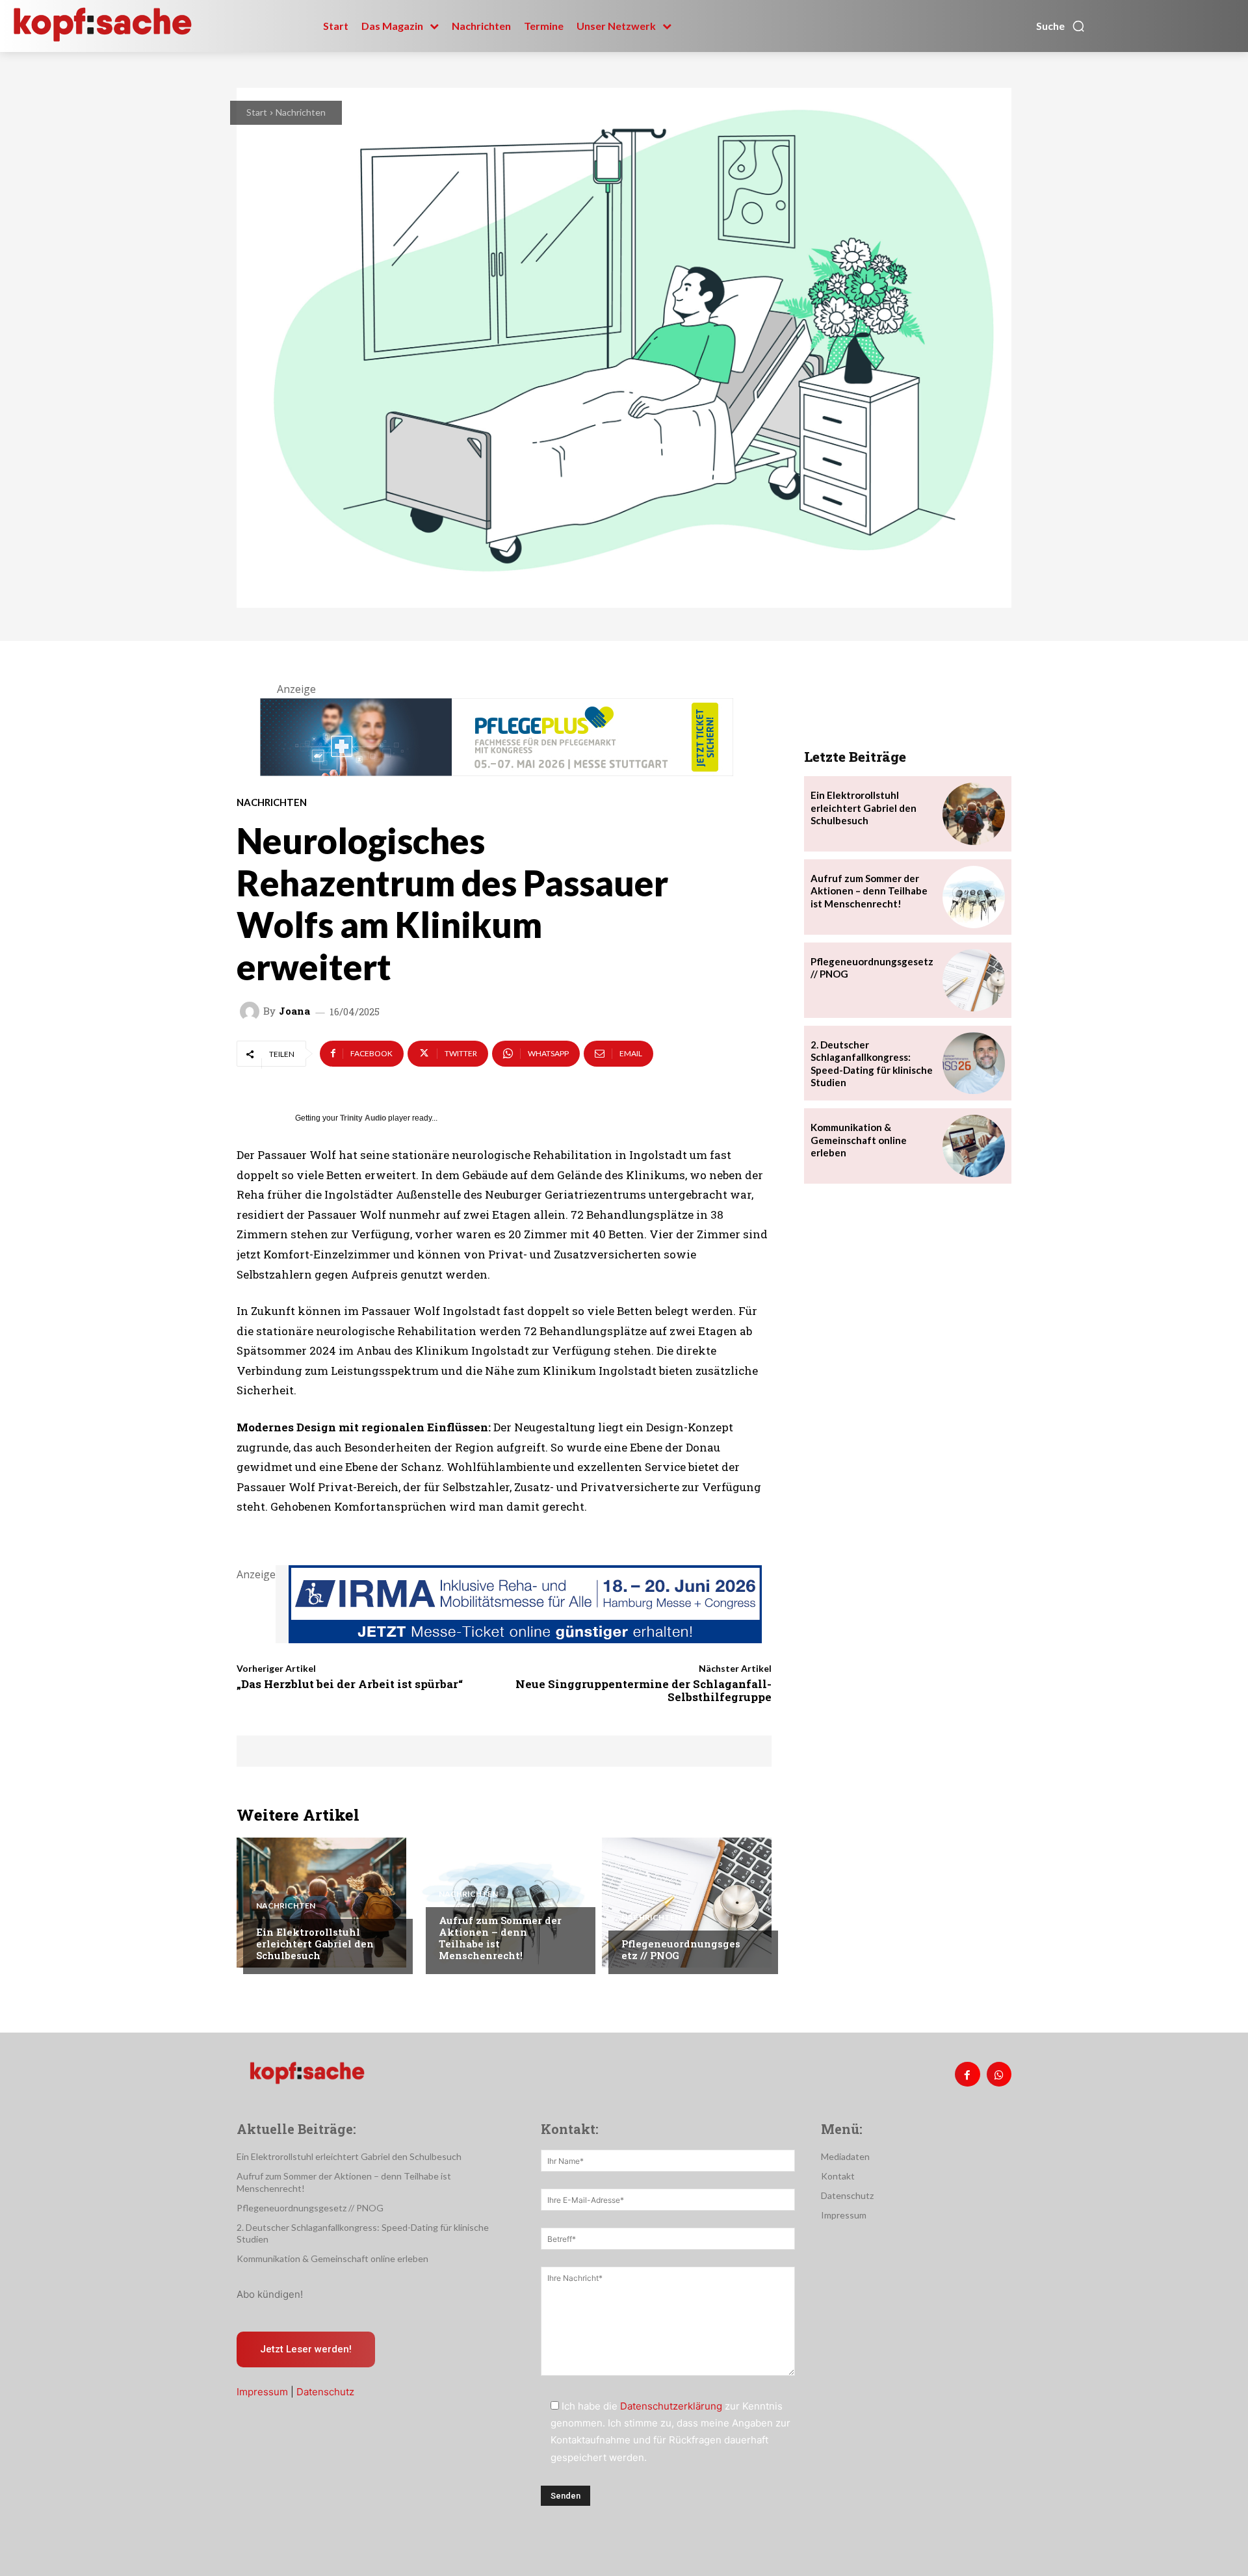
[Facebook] (967, 2074)
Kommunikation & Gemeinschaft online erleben (859, 1140)
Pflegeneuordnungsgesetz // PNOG (681, 1949)
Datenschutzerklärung (671, 2406)
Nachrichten (301, 112)
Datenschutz (325, 2392)
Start (257, 112)
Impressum (262, 2392)
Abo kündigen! (270, 2294)
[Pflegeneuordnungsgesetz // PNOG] (687, 1903)
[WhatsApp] (999, 2074)
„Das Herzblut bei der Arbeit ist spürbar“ (350, 1684)
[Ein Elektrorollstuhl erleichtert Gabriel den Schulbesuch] (321, 1903)
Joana (294, 1011)
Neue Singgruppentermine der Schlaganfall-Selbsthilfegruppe (643, 1690)
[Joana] (252, 1011)
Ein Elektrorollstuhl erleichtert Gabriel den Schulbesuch (315, 1944)
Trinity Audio (363, 1118)
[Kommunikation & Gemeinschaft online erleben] (974, 1146)
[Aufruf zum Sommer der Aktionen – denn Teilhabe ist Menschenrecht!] (504, 1903)
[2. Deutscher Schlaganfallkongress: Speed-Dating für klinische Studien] (974, 1063)
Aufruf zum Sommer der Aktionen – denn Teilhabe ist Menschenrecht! (500, 1938)
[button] (1061, 26)
